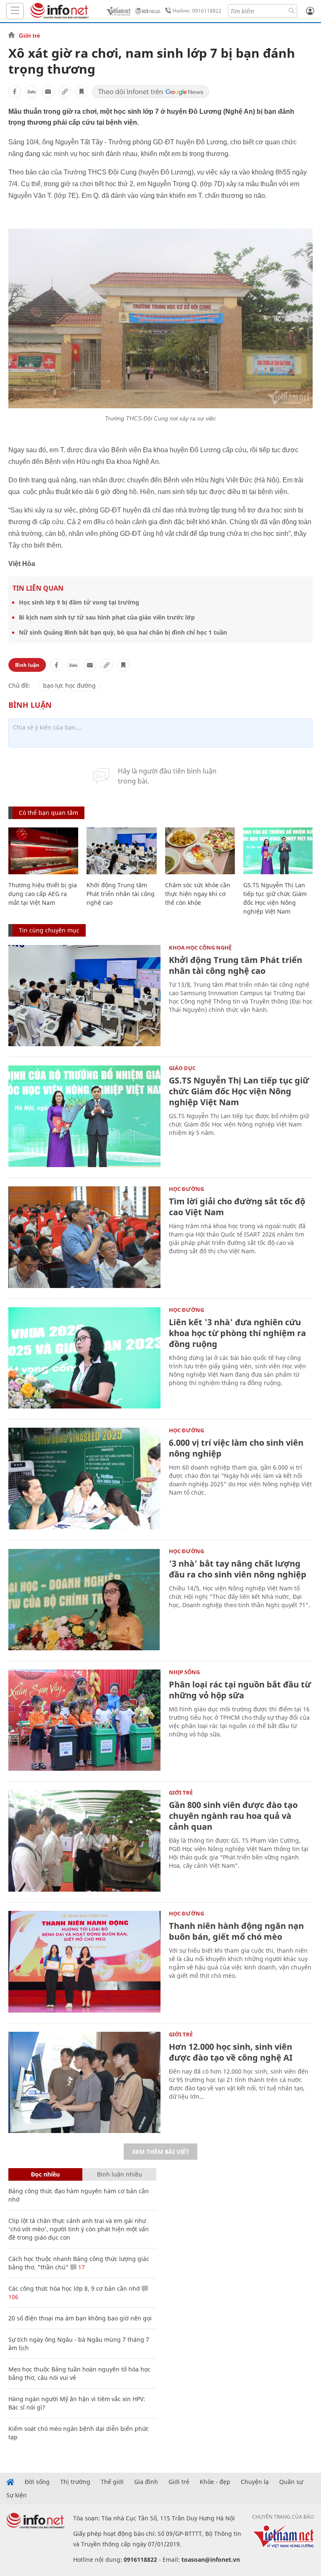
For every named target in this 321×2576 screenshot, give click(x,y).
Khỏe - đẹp (215, 2482)
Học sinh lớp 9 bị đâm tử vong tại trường (79, 602)
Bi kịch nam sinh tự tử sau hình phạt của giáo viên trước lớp (107, 617)
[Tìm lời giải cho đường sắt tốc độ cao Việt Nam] (84, 1237)
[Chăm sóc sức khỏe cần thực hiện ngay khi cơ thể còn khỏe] (200, 851)
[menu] (15, 11)
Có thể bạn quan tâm (48, 813)
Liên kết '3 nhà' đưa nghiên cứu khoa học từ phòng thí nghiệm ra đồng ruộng (237, 1333)
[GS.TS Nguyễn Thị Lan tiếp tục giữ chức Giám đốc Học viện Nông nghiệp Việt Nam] (278, 851)
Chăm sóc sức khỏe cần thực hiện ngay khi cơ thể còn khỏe (198, 894)
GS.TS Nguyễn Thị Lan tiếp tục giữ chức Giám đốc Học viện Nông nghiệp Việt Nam (239, 1091)
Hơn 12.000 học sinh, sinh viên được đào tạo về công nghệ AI (231, 2052)
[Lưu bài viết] (82, 92)
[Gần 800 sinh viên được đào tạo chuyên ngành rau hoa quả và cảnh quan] (84, 1841)
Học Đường (186, 1189)
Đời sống (37, 2482)
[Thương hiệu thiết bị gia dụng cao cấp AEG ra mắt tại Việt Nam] (43, 851)
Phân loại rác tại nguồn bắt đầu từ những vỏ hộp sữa (240, 1690)
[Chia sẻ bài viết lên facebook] (15, 92)
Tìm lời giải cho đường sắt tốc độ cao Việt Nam (237, 1207)
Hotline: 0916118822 (197, 11)
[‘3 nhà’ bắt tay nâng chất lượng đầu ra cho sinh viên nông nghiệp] (84, 1599)
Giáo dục (182, 1068)
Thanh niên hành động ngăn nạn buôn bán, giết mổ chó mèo (236, 1931)
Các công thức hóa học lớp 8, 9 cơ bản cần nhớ (74, 2288)
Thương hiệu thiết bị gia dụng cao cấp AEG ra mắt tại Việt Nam (43, 894)
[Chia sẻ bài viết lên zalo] (31, 92)
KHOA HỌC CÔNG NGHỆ (200, 947)
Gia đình (146, 2482)
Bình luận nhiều (120, 2174)
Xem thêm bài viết (160, 2152)
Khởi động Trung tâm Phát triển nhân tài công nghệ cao (121, 894)
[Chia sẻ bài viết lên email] (48, 92)
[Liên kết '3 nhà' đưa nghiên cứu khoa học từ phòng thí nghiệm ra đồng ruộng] (84, 1358)
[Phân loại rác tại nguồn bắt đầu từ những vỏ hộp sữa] (84, 1720)
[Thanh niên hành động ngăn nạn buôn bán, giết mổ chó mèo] (84, 1962)
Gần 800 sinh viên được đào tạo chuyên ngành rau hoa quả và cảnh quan (233, 1816)
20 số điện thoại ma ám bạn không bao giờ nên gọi (80, 2318)
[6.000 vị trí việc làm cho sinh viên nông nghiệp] (84, 1479)
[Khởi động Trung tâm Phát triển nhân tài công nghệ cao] (121, 851)
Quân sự (291, 2482)
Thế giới (112, 2482)
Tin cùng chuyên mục (49, 930)
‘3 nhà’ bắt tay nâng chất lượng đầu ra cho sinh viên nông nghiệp (238, 1569)
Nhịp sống (184, 1672)
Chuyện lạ (255, 2482)
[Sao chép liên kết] (65, 92)
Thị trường (75, 2482)
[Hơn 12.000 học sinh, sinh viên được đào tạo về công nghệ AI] (84, 2083)
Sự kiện (17, 2495)
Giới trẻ (29, 36)
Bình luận (27, 665)
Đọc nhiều (45, 2174)
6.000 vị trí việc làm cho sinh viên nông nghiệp (236, 1448)
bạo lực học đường (69, 685)
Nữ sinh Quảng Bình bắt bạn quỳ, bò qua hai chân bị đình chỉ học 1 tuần (123, 632)
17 (81, 2267)
